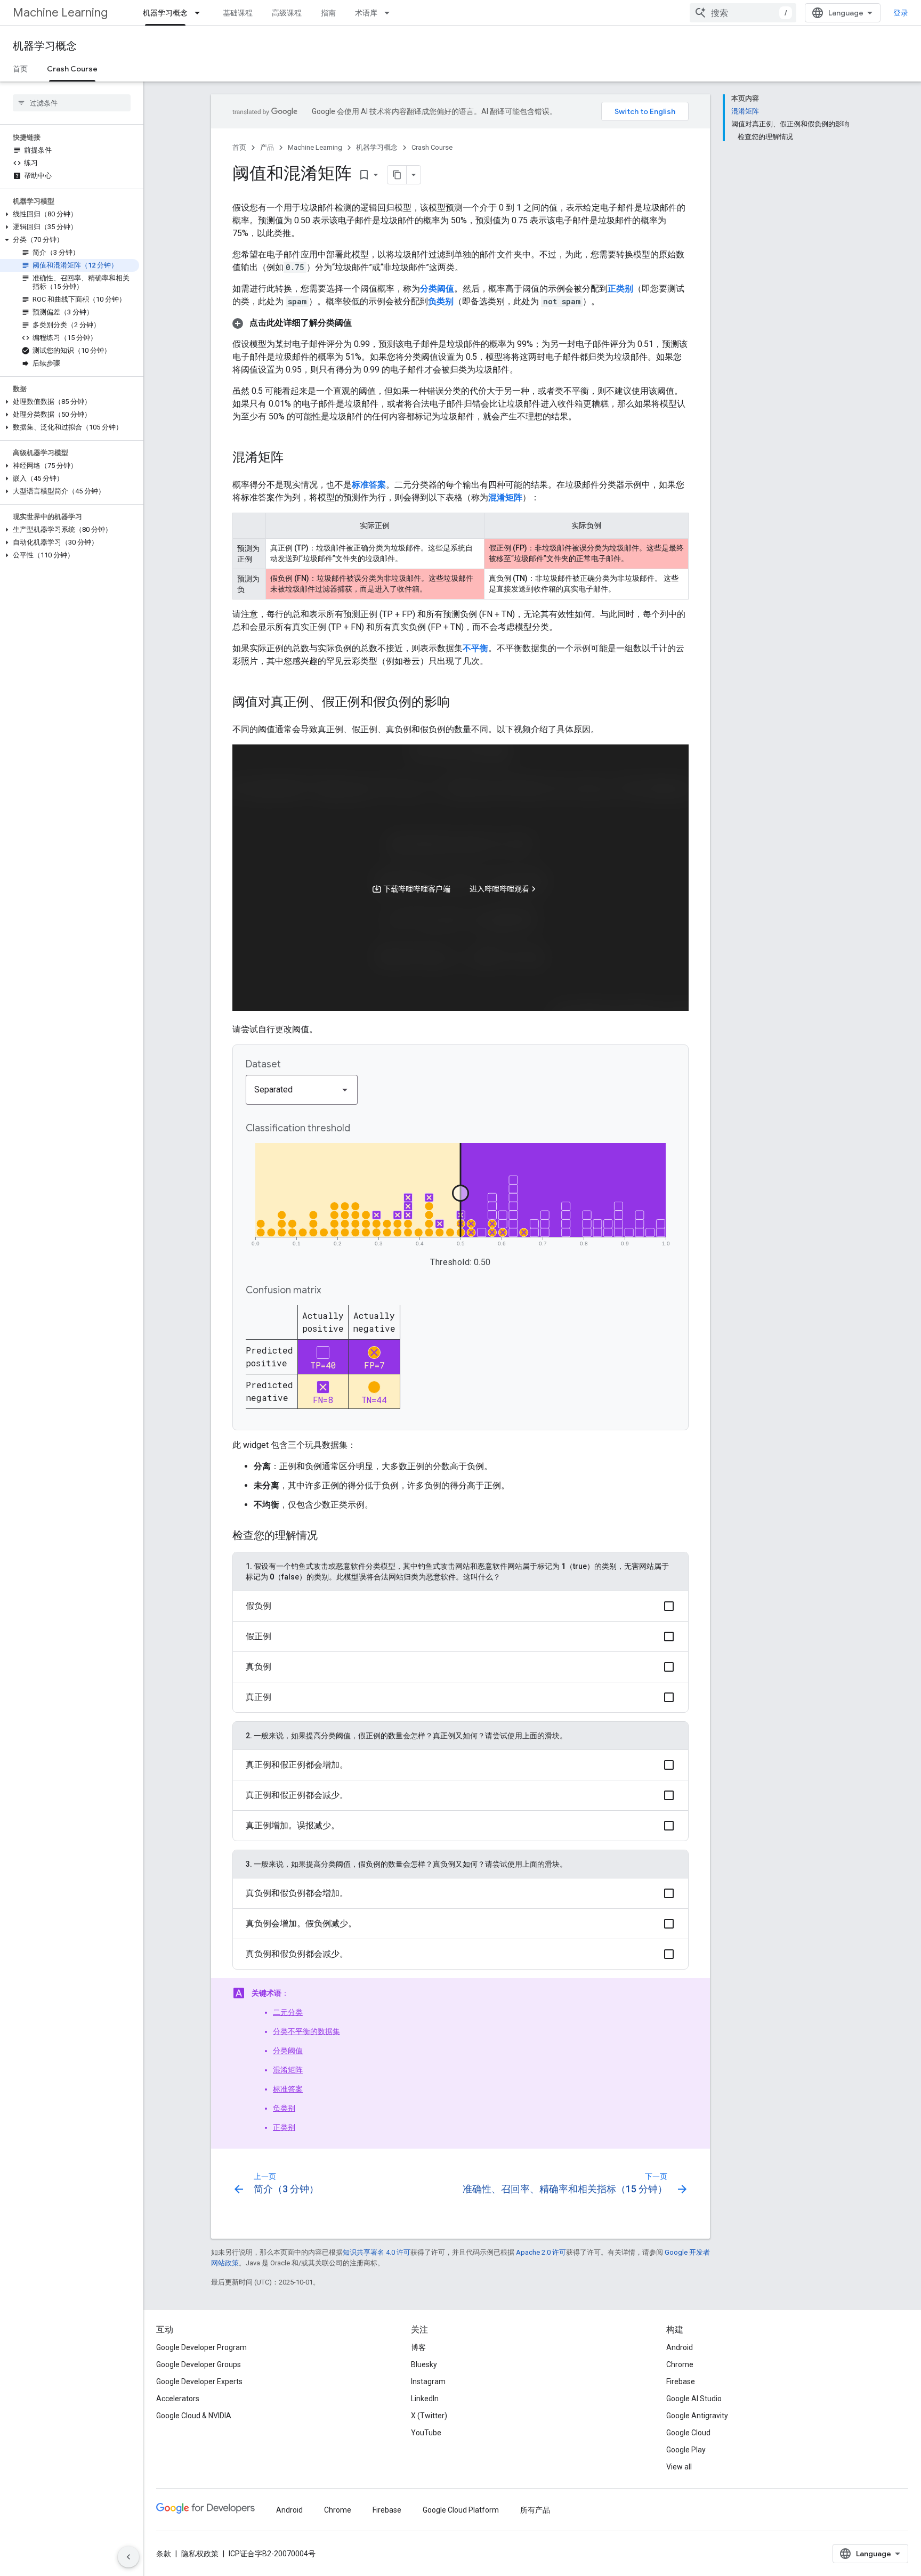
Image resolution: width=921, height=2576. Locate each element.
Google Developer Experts (199, 2381)
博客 (418, 2347)
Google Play (686, 2450)
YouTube (426, 2433)
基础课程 (238, 13)
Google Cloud (688, 2433)
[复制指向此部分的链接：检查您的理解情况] (328, 1536)
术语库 (366, 13)
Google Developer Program (201, 2347)
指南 (328, 13)
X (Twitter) (429, 2416)
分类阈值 (288, 2051)
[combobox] (743, 13)
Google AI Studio (694, 2399)
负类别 (284, 2108)
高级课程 (287, 13)
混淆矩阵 (288, 2070)
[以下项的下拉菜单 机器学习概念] (200, 13)
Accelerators (178, 2399)
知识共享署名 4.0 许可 (377, 2252)
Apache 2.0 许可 (541, 2252)
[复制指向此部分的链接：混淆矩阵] (294, 458)
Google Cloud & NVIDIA (194, 2416)
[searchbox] (72, 103)
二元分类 (288, 2012)
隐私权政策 (200, 2554)
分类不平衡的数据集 (306, 2031)
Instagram (428, 2381)
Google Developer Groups (199, 2364)
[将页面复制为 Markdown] (397, 175)
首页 (20, 69)
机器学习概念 (165, 13)
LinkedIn (425, 2399)
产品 (267, 147)
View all (679, 2467)
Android (680, 2347)
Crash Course (72, 69)
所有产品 (535, 2510)
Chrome (680, 2364)
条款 (164, 2554)
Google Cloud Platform (461, 2510)
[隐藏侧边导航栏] (128, 2557)
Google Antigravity (697, 2416)
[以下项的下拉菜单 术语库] (390, 13)
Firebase (681, 2381)
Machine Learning (60, 13)
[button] (70, 214)
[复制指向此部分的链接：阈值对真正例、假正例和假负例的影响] (461, 703)
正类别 (284, 2127)
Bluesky (424, 2364)
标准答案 (288, 2089)
